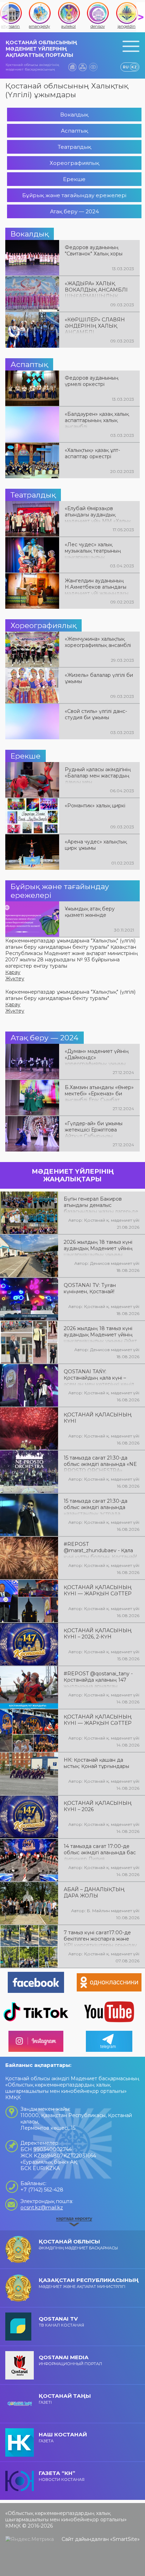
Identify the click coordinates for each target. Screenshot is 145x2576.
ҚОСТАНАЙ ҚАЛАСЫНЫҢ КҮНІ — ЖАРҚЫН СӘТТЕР (98, 1590)
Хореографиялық (74, 163)
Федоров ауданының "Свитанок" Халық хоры (94, 251)
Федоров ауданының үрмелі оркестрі (92, 381)
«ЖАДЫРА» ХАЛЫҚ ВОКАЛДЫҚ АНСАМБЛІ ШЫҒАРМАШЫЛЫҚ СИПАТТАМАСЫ (96, 289)
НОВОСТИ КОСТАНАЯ (62, 2476)
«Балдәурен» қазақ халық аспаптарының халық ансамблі (97, 420)
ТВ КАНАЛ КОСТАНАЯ (61, 2321)
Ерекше (74, 179)
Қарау (13, 972)
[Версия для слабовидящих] (93, 67)
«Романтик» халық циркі (95, 806)
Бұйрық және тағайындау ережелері (74, 195)
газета (63, 2437)
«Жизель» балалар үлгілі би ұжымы (99, 678)
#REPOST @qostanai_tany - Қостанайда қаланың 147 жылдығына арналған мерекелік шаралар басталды (101, 1679)
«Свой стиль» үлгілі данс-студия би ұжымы (96, 714)
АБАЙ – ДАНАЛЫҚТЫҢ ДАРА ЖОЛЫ (94, 1893)
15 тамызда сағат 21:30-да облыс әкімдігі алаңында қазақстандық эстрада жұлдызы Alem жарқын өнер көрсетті (100, 1507)
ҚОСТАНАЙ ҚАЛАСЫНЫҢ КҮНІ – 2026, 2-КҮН (98, 1634)
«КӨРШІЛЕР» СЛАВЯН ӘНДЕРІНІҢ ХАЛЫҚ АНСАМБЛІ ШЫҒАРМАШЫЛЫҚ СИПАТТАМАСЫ (95, 325)
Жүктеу (15, 979)
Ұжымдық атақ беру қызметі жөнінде (90, 912)
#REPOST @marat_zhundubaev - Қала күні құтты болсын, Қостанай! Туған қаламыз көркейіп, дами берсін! (100, 1550)
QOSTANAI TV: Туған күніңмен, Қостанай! (90, 1288)
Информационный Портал (70, 2360)
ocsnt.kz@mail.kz (42, 2208)
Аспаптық (74, 131)
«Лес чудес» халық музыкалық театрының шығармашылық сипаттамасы (93, 550)
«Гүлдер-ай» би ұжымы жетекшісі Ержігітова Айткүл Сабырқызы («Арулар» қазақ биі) (94, 1129)
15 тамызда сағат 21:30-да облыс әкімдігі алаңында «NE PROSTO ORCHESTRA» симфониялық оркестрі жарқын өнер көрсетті (100, 1463)
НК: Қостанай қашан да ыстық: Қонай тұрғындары (96, 1763)
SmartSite (125, 2539)
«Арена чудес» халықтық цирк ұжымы (96, 845)
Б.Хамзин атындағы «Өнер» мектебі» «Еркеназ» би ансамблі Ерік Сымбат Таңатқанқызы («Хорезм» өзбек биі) (99, 1093)
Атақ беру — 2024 (74, 211)
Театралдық (74, 147)
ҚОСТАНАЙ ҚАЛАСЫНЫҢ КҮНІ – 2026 (98, 1806)
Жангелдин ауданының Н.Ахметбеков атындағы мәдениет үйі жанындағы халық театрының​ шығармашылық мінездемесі (97, 586)
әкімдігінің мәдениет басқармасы (78, 2244)
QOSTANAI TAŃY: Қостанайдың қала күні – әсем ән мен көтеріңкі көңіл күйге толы (99, 1377)
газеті (65, 2399)
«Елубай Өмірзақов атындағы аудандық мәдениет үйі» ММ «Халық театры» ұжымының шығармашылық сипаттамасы (98, 514)
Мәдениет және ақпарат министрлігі (89, 2283)
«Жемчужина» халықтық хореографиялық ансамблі (98, 642)
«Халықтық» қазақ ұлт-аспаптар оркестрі (92, 453)
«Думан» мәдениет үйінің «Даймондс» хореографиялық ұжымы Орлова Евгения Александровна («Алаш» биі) (97, 1057)
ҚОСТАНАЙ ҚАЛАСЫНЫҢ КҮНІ (98, 1418)
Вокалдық (74, 115)
